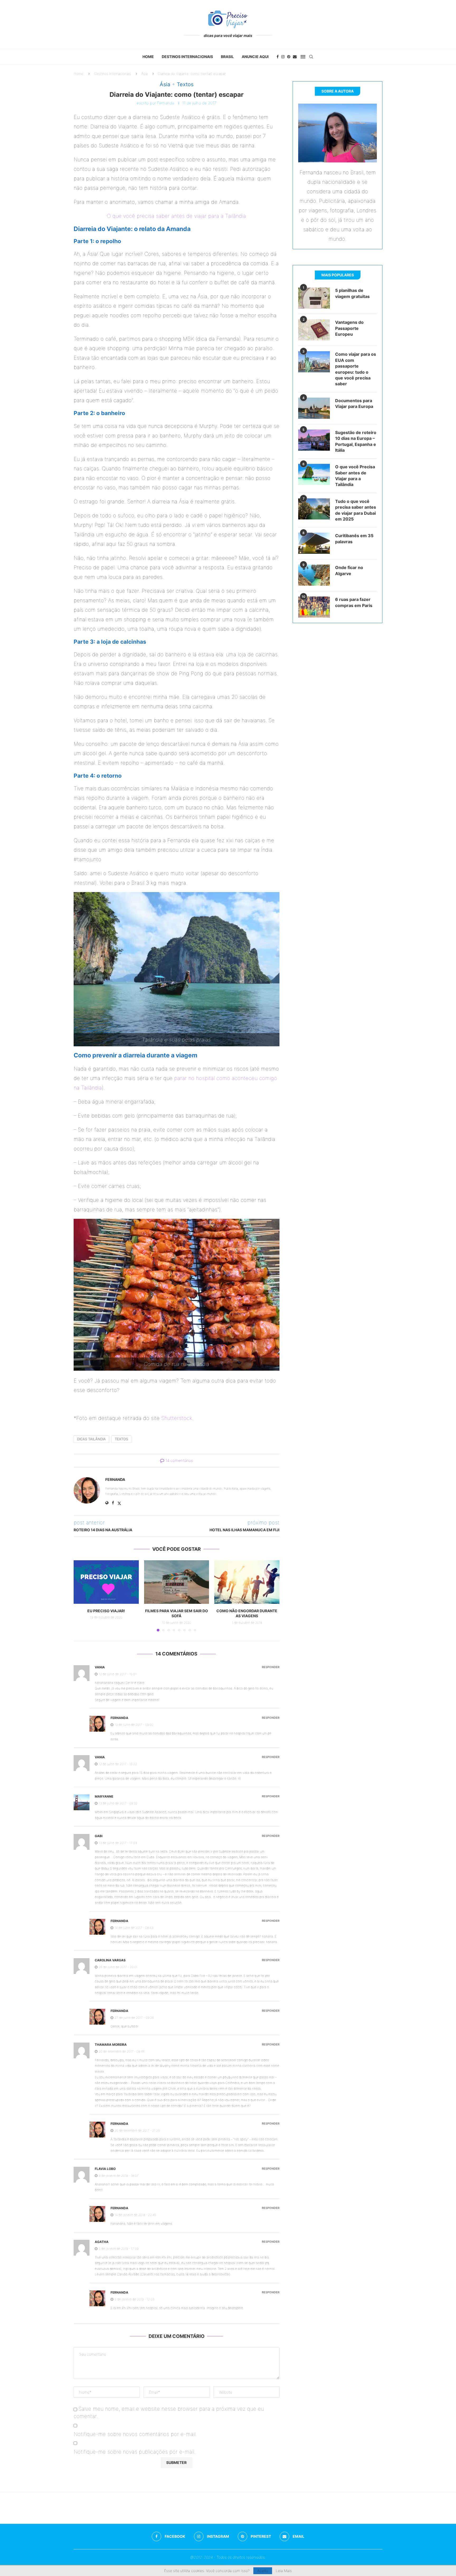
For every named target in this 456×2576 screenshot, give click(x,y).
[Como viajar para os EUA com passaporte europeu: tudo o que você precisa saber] (314, 362)
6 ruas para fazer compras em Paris (354, 602)
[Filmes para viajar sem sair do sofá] (177, 1582)
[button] (81, 1596)
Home (148, 57)
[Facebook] (278, 57)
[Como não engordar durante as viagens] (247, 1582)
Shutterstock (177, 1418)
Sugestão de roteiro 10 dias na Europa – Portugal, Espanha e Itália (356, 441)
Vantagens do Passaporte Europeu (349, 328)
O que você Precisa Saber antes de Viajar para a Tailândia (355, 476)
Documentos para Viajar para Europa (354, 403)
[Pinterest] (289, 57)
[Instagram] (283, 57)
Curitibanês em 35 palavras (354, 538)
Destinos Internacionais (187, 57)
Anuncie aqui (255, 57)
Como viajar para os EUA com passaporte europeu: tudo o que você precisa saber (356, 369)
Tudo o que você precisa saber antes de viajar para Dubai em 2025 (356, 510)
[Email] (295, 57)
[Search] (311, 57)
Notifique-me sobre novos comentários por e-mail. (135, 2434)
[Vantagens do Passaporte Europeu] (314, 330)
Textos (121, 1439)
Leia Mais (284, 2571)
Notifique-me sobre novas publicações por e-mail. (135, 2452)
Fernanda (166, 103)
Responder (271, 1667)
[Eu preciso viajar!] (106, 1582)
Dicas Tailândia (91, 1439)
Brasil (227, 57)
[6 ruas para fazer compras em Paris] (314, 607)
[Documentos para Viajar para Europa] (314, 408)
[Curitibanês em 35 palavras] (314, 543)
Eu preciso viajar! (106, 1611)
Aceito (263, 2571)
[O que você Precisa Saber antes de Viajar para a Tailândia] (314, 474)
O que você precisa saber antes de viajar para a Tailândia (176, 216)
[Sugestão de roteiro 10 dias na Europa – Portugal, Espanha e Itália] (314, 440)
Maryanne (104, 1796)
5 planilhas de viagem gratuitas (352, 293)
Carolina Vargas (110, 1960)
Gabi (99, 1836)
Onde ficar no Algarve (349, 570)
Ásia (144, 74)
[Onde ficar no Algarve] (314, 575)
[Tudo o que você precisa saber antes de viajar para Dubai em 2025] (314, 509)
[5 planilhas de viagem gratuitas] (314, 298)
